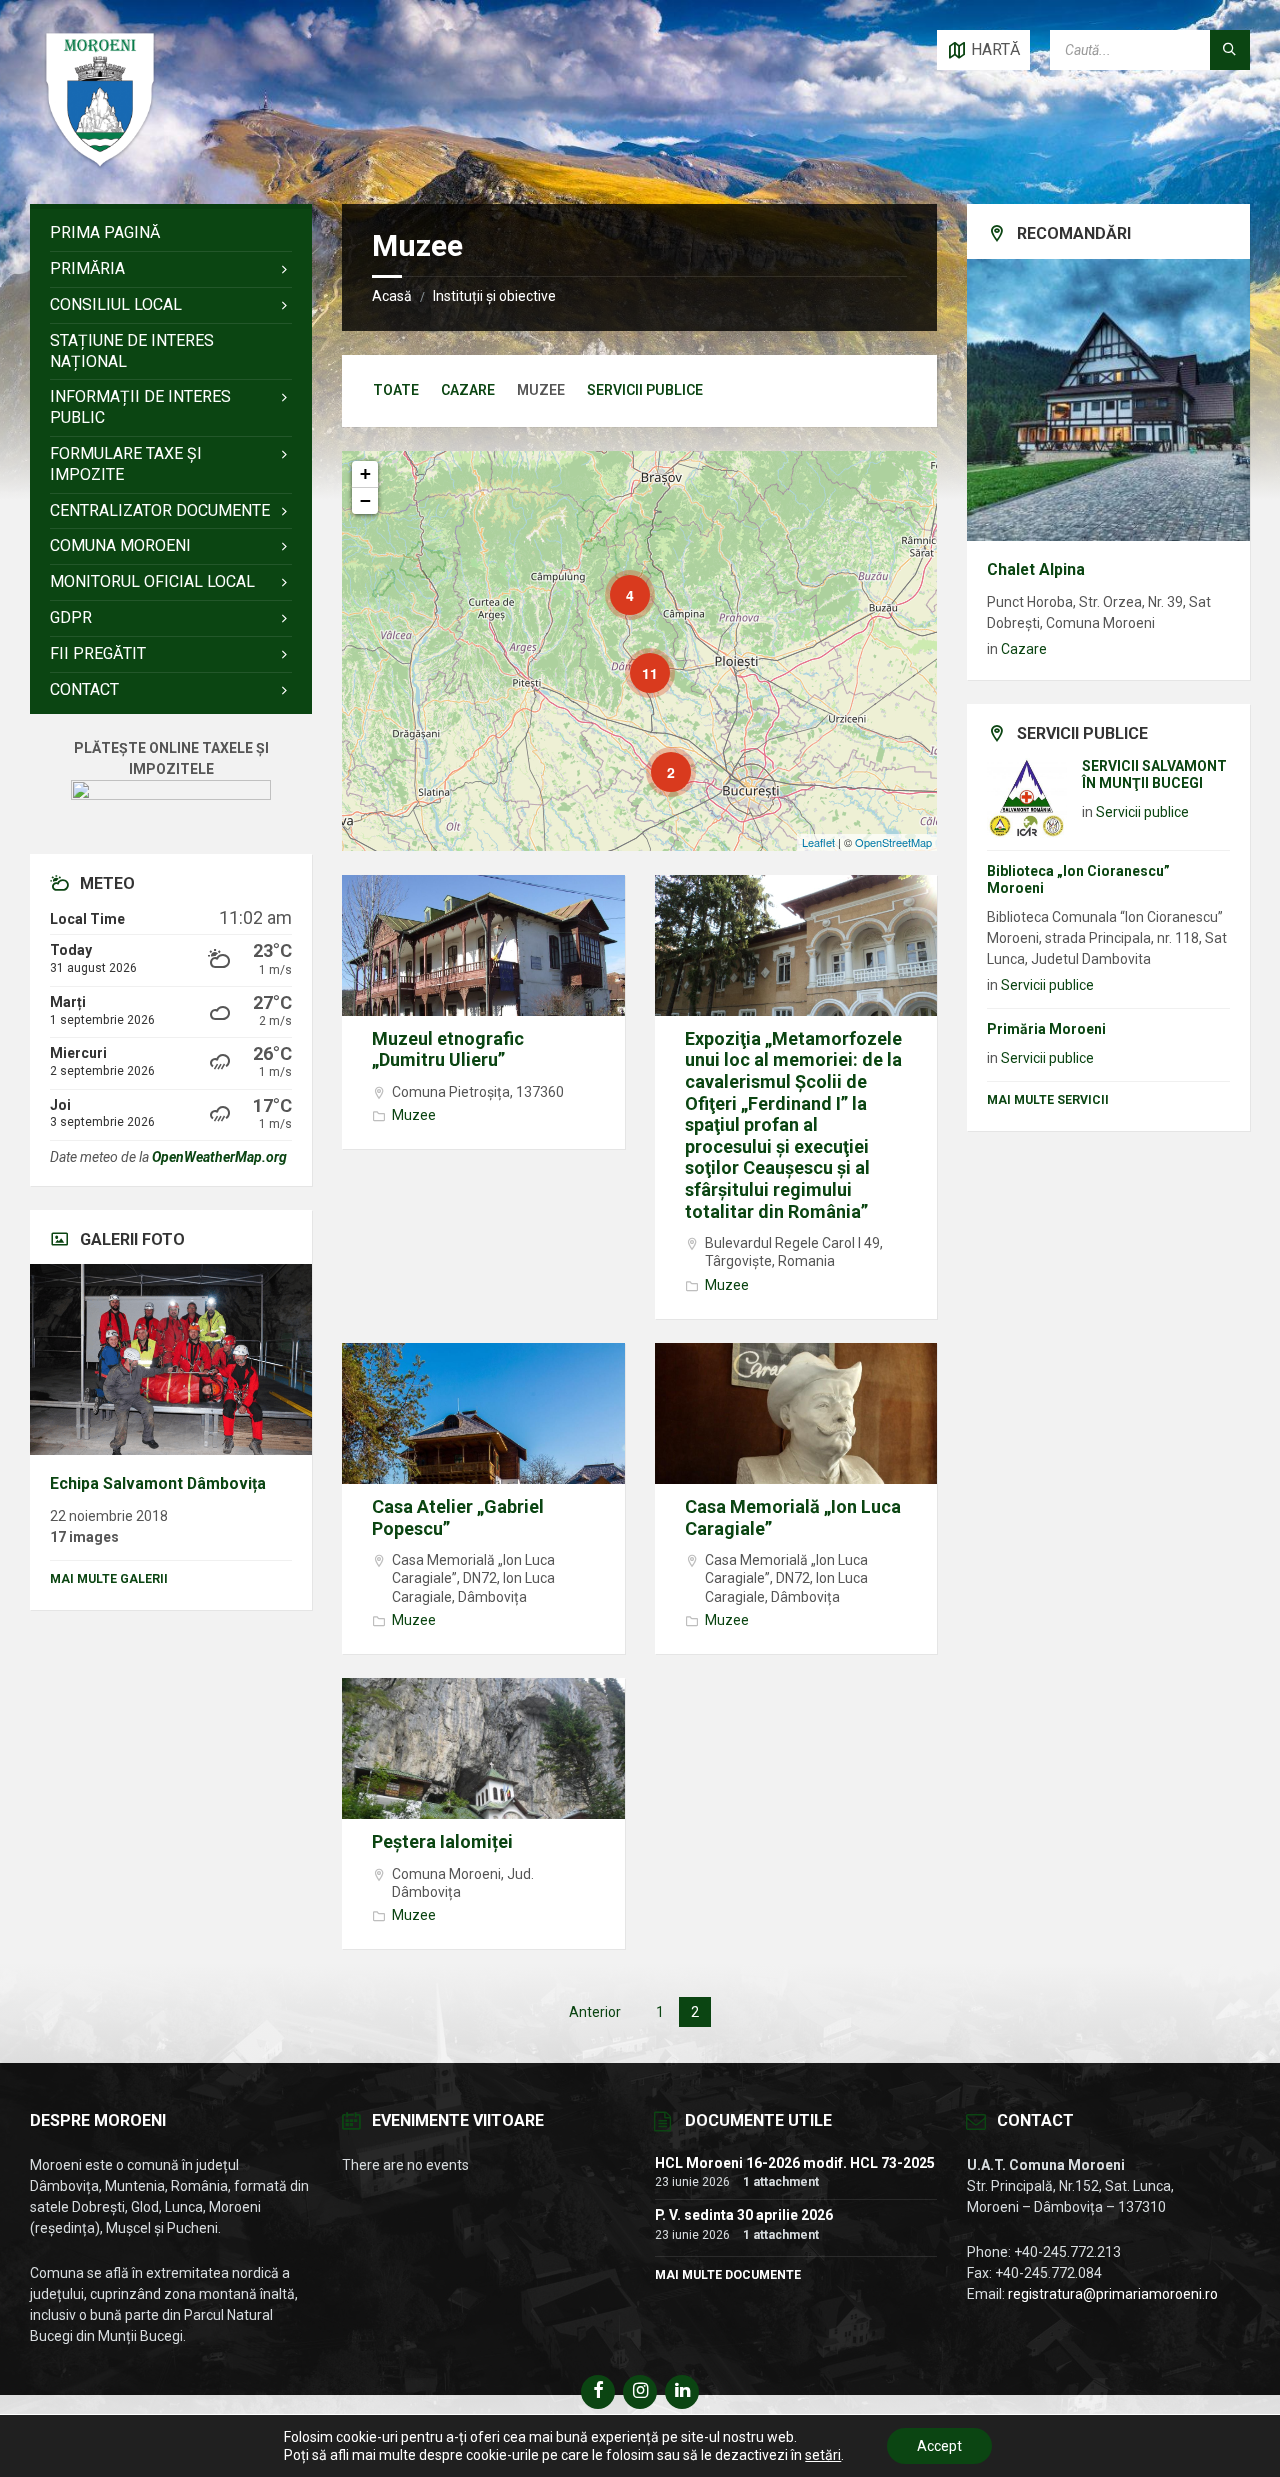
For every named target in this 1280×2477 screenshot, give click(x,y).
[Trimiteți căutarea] (1230, 50)
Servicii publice (645, 390)
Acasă (392, 296)
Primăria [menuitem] (87, 268)
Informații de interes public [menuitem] (140, 407)
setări (823, 2455)
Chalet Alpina (1036, 569)
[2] (657, 758)
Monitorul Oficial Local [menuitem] (152, 581)
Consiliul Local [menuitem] (116, 304)
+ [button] (365, 473)
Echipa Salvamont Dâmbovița (158, 1483)
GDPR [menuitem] (71, 617)
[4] (616, 581)
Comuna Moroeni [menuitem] (120, 545)
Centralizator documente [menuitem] (160, 510)
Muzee (414, 1115)
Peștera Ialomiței (442, 1841)
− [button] (365, 500)
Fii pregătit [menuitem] (98, 653)
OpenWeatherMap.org (219, 1157)
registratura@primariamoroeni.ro (1113, 2294)
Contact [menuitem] (84, 689)
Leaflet (818, 842)
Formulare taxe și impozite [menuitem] (126, 464)
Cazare (468, 390)
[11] (636, 659)
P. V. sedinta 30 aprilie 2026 (744, 2215)
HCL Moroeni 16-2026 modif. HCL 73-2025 (795, 2163)
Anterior (595, 2012)
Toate (396, 390)
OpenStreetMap (893, 842)
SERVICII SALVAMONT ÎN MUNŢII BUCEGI (1154, 774)
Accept (939, 2446)
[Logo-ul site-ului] (100, 164)
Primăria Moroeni (1046, 1029)
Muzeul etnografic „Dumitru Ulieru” (448, 1049)
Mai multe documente (728, 2275)
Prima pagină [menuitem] (105, 232)
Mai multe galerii (109, 1579)
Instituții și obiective (494, 296)
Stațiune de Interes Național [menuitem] (132, 351)
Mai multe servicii (1048, 1100)
